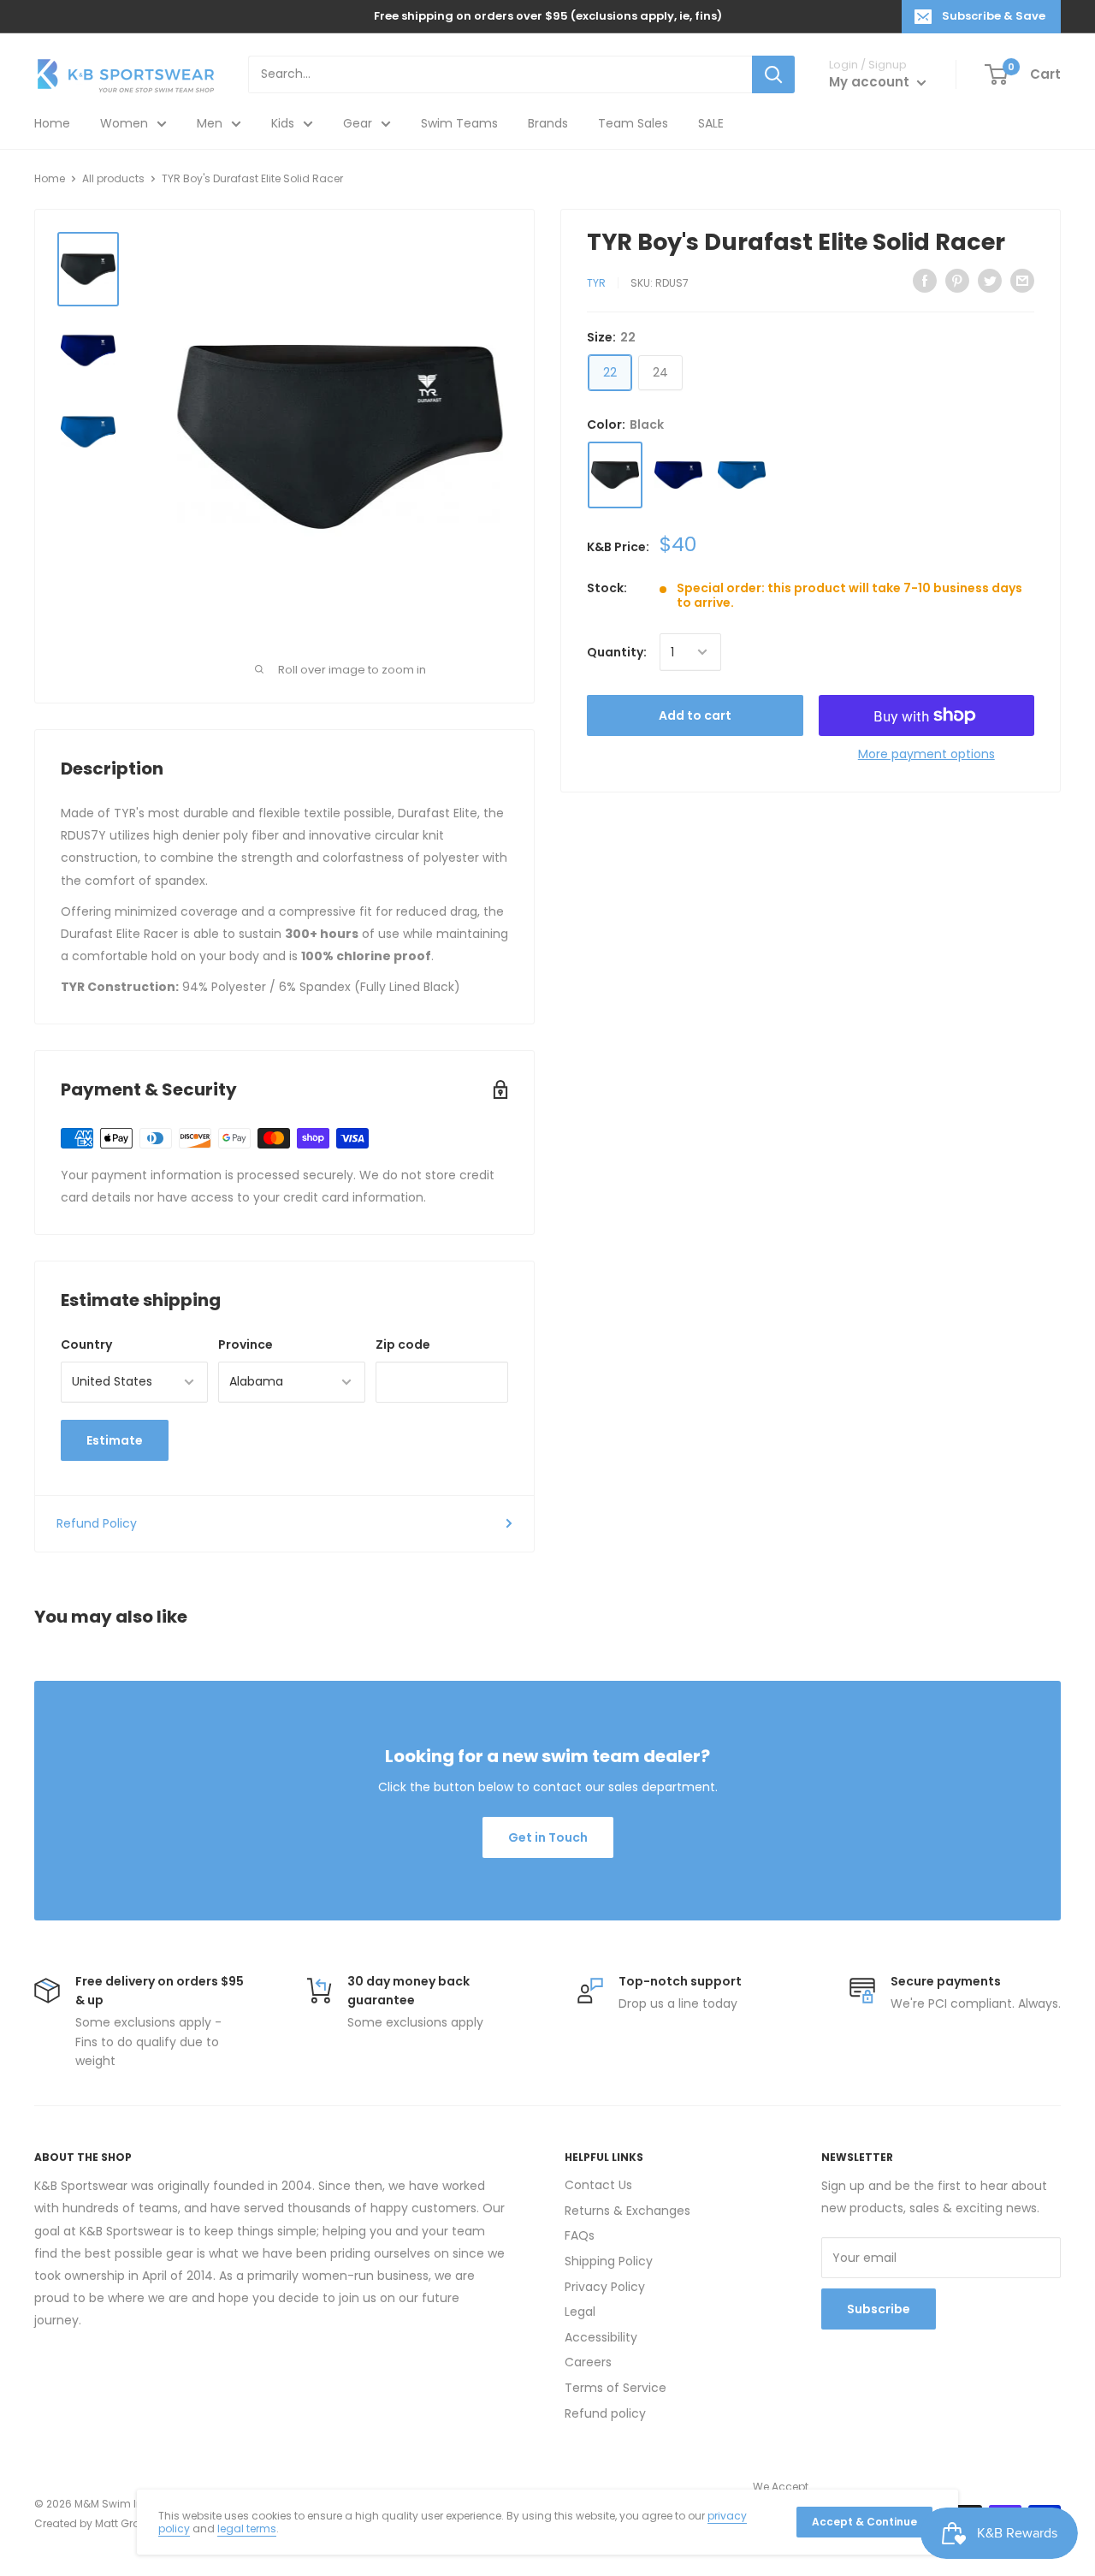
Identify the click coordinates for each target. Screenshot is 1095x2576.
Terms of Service (616, 2388)
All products (113, 178)
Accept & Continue (864, 2522)
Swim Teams (459, 123)
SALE (711, 123)
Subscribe (879, 2309)
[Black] (615, 475)
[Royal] (742, 475)
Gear (358, 123)
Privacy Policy (605, 2287)
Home (52, 123)
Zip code (403, 1344)
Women (124, 123)
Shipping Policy (609, 2261)
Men (210, 123)
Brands (548, 123)
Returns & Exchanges (627, 2211)
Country (86, 1344)
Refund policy (605, 2413)
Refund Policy (97, 1523)
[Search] (773, 74)
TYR (596, 283)
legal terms (247, 2529)
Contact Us (598, 2185)
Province (246, 1344)
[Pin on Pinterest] (957, 281)
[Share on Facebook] (925, 281)
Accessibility (601, 2337)
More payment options (926, 754)
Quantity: (617, 652)
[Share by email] (1022, 281)
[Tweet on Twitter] (990, 281)
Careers (588, 2362)
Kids (283, 123)
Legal (580, 2312)
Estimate (115, 1440)
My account (871, 82)
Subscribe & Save (994, 16)
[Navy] (678, 475)
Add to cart (695, 715)
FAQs (580, 2235)
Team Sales (633, 123)
